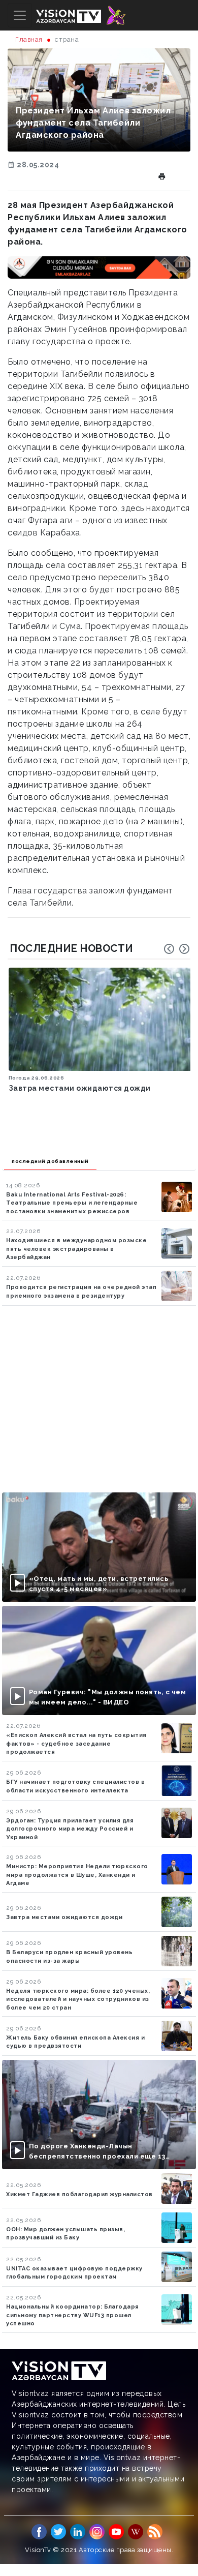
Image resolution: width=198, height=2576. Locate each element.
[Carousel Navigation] (177, 949)
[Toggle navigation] (20, 15)
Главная (29, 39)
